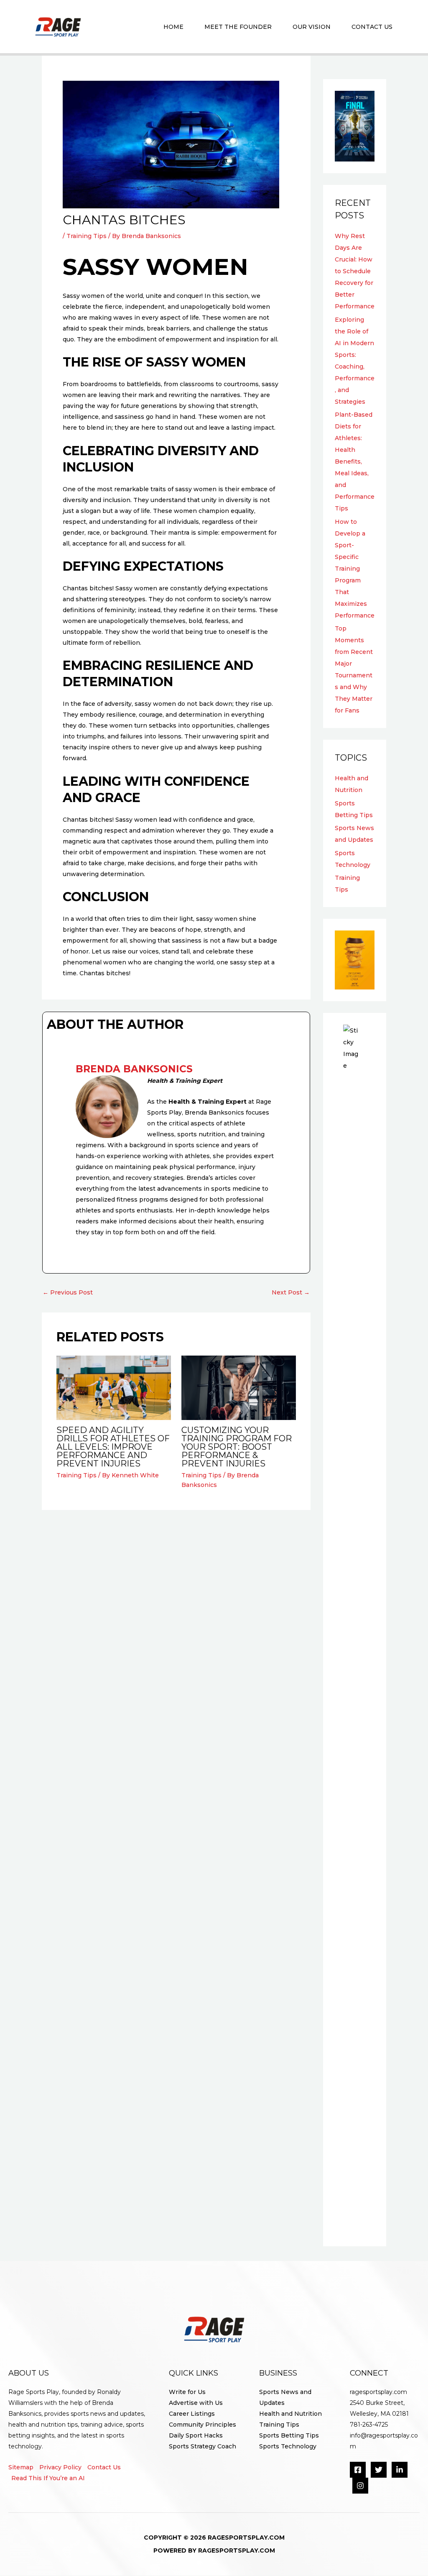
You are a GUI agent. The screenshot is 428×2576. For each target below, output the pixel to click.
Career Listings (192, 2414)
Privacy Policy (60, 2467)
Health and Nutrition (290, 2414)
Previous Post (68, 1292)
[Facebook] (358, 2470)
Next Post (291, 1292)
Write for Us (187, 2392)
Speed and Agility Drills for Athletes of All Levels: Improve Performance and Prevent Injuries (113, 1447)
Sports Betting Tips (289, 2435)
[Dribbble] (360, 2486)
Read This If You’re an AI (48, 2478)
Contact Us (104, 2467)
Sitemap (21, 2467)
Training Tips (87, 236)
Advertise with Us (196, 2403)
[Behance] (400, 2470)
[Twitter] (379, 2470)
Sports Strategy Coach (203, 2446)
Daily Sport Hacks (196, 2435)
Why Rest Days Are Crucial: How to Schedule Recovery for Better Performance (355, 271)
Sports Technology (288, 2446)
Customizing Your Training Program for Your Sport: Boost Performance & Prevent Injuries (237, 1447)
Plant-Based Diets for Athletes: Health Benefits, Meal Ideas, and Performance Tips (355, 461)
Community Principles (203, 2425)
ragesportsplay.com (378, 2392)
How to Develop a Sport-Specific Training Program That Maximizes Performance (355, 569)
